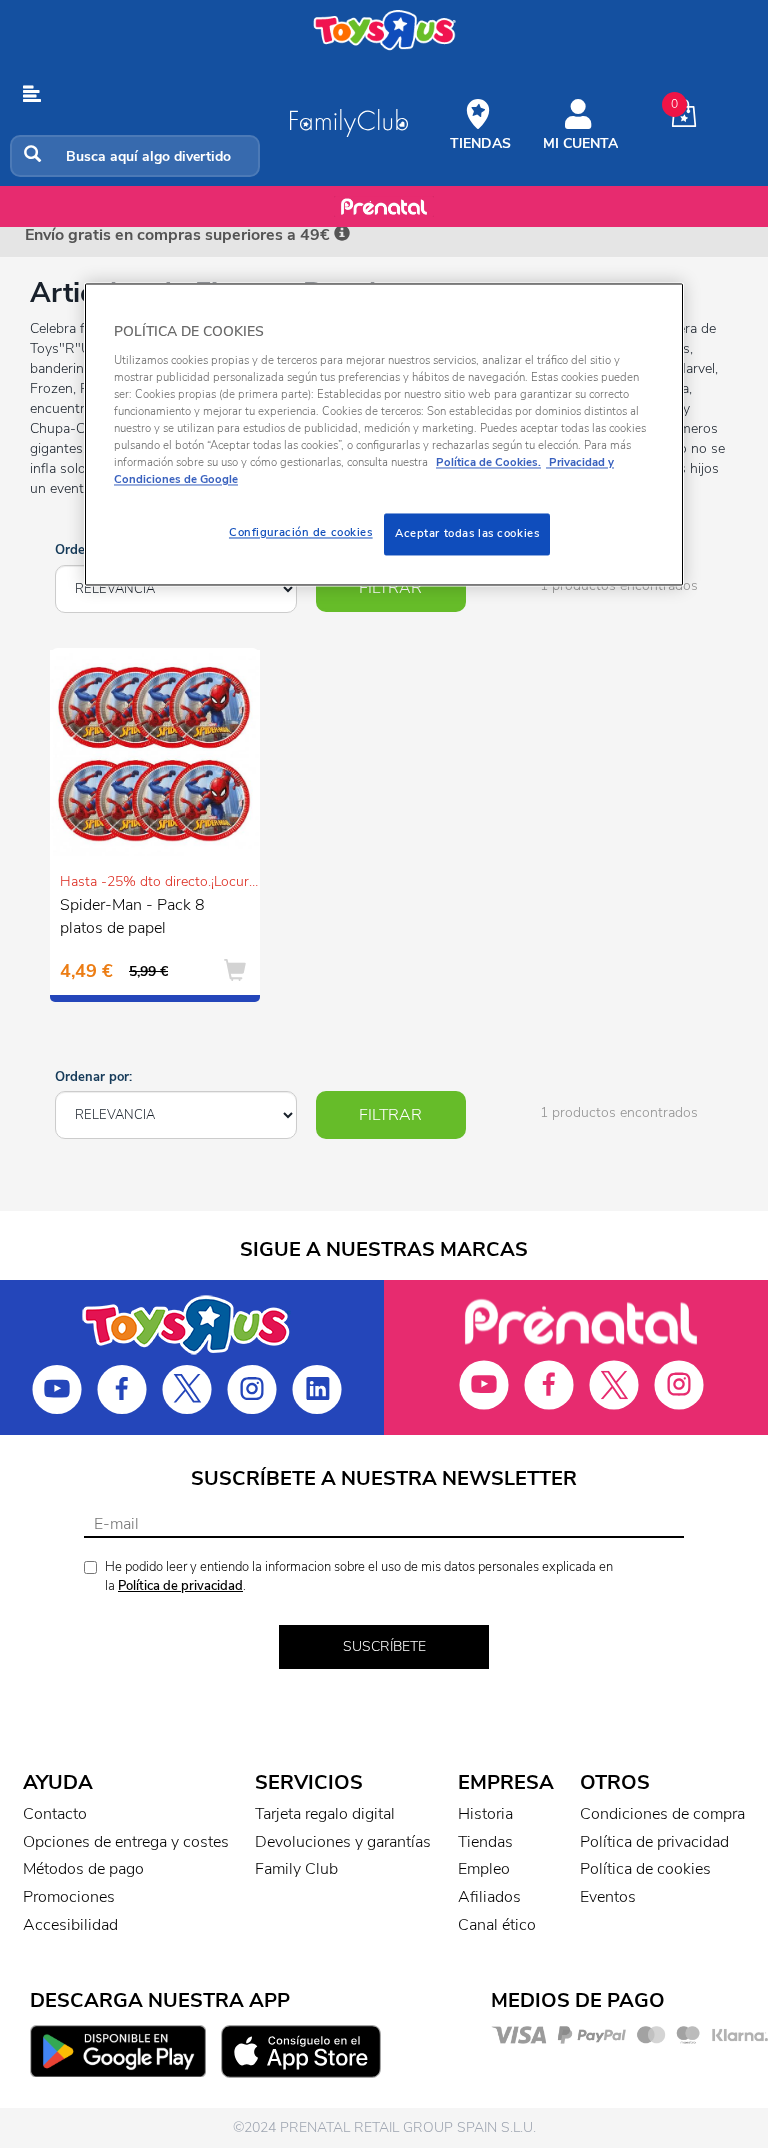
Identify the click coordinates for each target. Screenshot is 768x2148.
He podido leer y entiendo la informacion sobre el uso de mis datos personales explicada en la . (359, 1576)
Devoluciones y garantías (343, 1842)
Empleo (484, 1869)
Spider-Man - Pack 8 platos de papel (132, 916)
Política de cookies (645, 1869)
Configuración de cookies (301, 533)
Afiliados (489, 1897)
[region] (384, 435)
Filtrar (390, 588)
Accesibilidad (70, 1925)
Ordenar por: (93, 1077)
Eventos (608, 1897)
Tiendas (485, 1842)
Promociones (69, 1897)
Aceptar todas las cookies (467, 534)
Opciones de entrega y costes (126, 1842)
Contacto (55, 1814)
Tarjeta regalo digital (325, 1814)
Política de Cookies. (488, 463)
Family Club (296, 1869)
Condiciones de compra (662, 1814)
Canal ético (497, 1925)
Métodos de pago (83, 1869)
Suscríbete (384, 1646)
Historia (485, 1814)
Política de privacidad (180, 1586)
